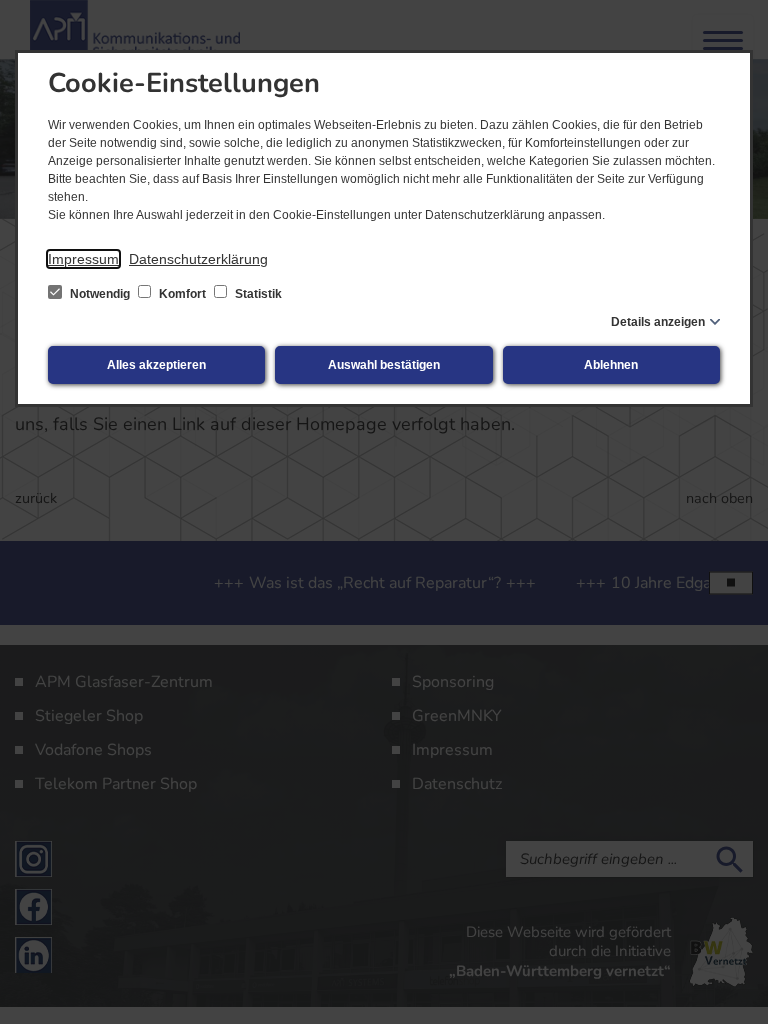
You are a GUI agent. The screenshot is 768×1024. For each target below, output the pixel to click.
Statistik (257, 294)
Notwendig (100, 294)
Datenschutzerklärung (198, 259)
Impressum (83, 259)
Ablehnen (611, 365)
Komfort (182, 294)
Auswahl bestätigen (384, 365)
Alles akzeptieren (156, 365)
